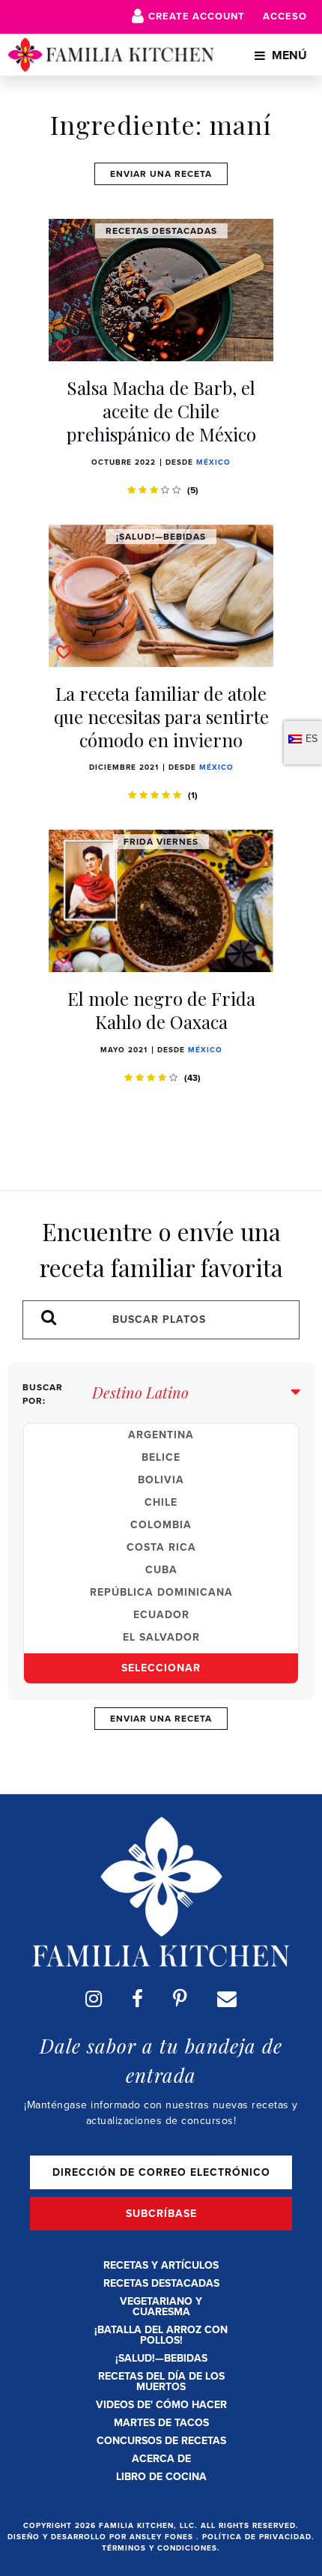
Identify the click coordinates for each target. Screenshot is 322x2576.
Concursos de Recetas (161, 2441)
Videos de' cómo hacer (161, 2405)
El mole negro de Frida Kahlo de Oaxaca (161, 1010)
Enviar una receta (161, 174)
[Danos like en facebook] (137, 1999)
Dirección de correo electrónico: (161, 2172)
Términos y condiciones (160, 2548)
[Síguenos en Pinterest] (180, 1999)
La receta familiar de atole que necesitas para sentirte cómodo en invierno (161, 717)
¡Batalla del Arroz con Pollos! (161, 2335)
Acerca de (161, 2459)
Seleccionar (161, 1668)
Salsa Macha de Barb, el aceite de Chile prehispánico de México (161, 411)
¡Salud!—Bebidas (161, 2358)
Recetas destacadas (161, 2283)
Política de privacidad (257, 2537)
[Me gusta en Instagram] (94, 1999)
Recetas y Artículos (161, 2265)
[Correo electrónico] (227, 1999)
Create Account (197, 16)
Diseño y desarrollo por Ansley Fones (102, 2537)
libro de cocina (161, 2477)
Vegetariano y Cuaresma (161, 2307)
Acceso (285, 16)
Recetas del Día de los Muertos (161, 2382)
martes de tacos (161, 2423)
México (213, 462)
